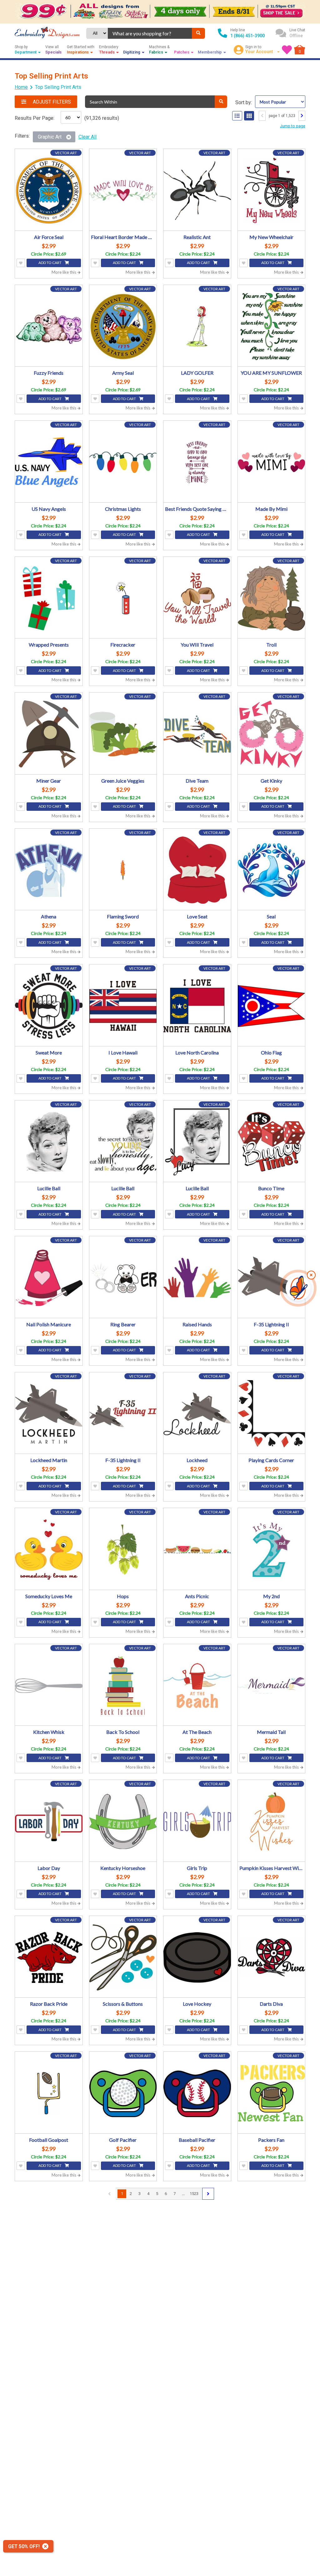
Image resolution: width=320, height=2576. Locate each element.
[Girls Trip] (197, 1821)
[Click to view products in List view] (237, 116)
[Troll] (272, 598)
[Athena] (49, 870)
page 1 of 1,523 (282, 116)
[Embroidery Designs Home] (47, 33)
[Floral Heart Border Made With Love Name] (123, 191)
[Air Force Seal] (49, 191)
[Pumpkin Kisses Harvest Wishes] (272, 1821)
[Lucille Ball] (49, 1142)
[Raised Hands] (197, 1278)
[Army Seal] (123, 327)
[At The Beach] (197, 1686)
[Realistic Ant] (197, 191)
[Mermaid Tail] (272, 1686)
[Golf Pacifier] (123, 2093)
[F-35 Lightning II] (272, 1278)
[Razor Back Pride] (49, 1958)
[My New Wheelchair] (272, 191)
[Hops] (123, 1550)
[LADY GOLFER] (197, 327)
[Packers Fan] (272, 2093)
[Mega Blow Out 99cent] (160, 12)
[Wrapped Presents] (49, 598)
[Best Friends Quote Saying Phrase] (197, 462)
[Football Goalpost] (49, 2093)
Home (21, 87)
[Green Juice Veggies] (123, 734)
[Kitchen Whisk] (49, 1686)
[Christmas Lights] (123, 462)
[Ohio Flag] (272, 1006)
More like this (64, 272)
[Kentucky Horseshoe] (123, 1821)
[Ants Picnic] (197, 1550)
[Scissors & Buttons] (123, 1958)
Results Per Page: (35, 118)
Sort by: (244, 102)
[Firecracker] (123, 598)
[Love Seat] (197, 870)
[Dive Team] (197, 734)
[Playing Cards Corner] (272, 1414)
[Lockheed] (197, 1414)
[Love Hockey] (197, 1958)
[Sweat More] (49, 1006)
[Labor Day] (49, 1821)
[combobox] (150, 33)
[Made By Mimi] (272, 462)
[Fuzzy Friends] (49, 327)
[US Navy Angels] (49, 462)
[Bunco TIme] (272, 1142)
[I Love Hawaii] (123, 1006)
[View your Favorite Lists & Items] (287, 50)
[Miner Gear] (49, 734)
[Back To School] (123, 1686)
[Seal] (272, 870)
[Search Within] (221, 102)
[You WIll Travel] (197, 598)
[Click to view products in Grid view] (249, 116)
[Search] (198, 33)
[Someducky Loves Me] (49, 1550)
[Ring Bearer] (123, 1278)
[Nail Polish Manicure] (49, 1278)
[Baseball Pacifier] (197, 2093)
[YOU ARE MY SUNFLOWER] (272, 327)
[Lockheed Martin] (49, 1414)
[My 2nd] (272, 1550)
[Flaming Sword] (123, 870)
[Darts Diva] (272, 1958)
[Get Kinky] (272, 734)
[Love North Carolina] (197, 1006)
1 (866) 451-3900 (247, 36)
